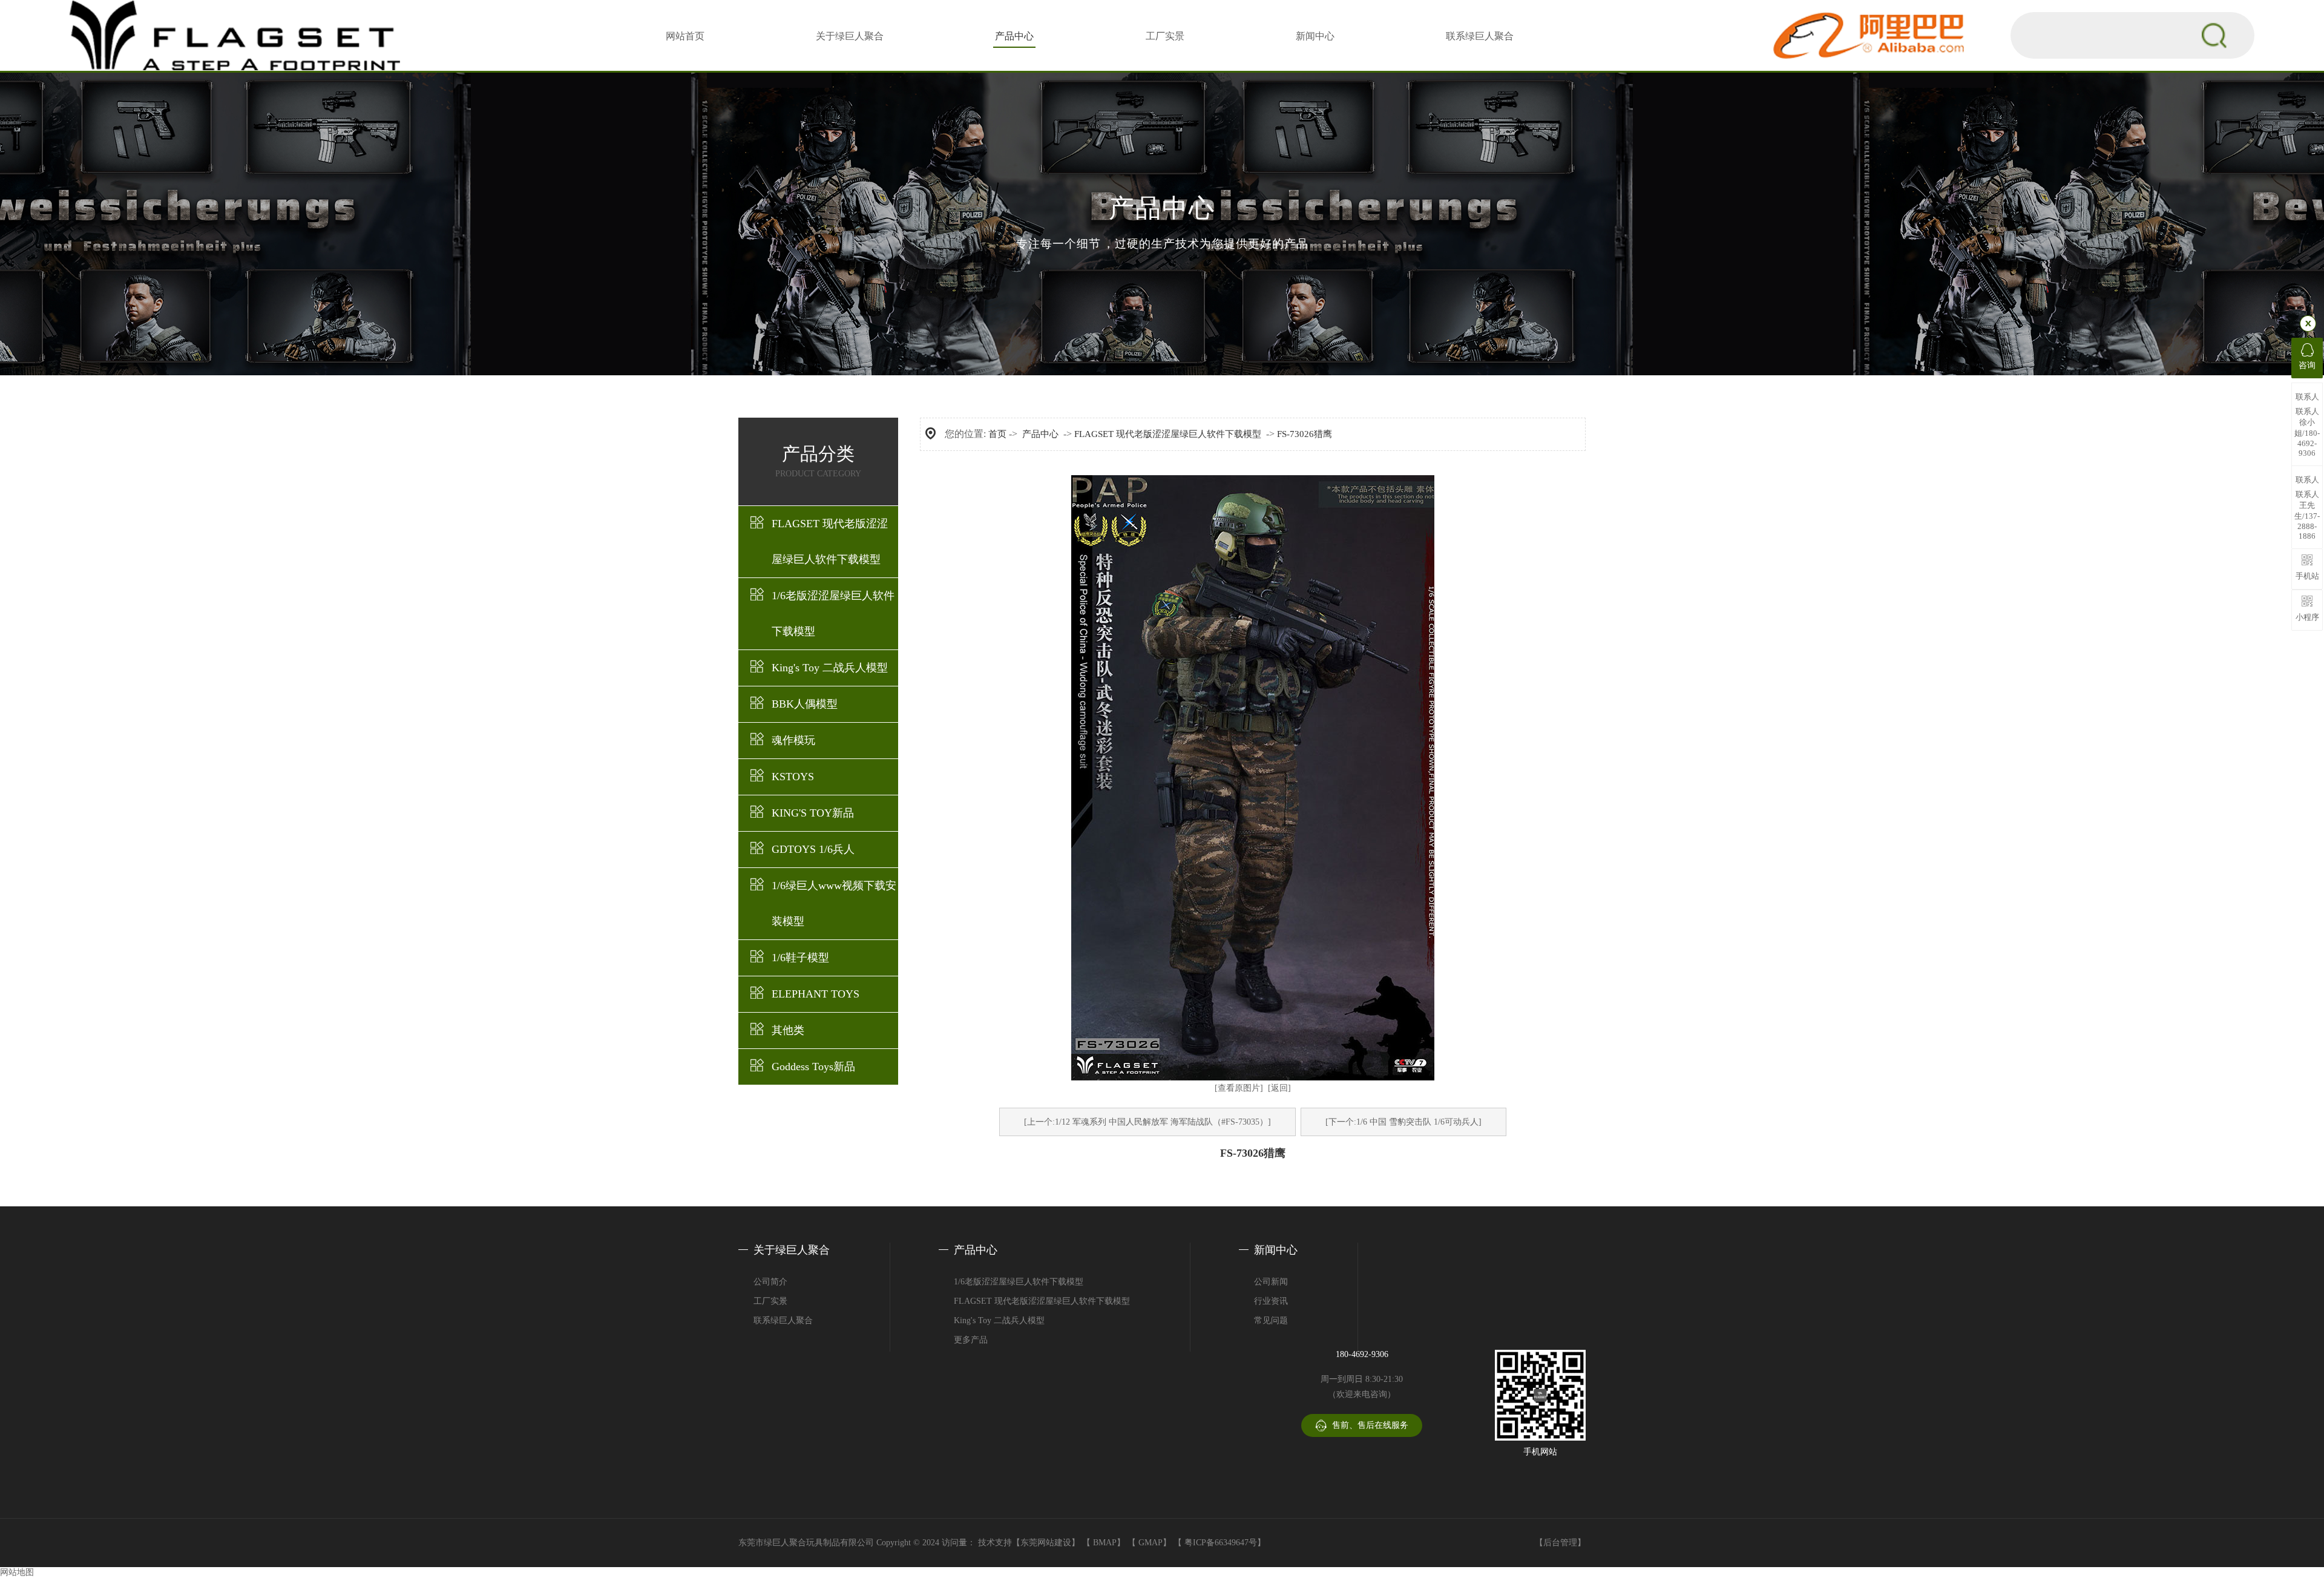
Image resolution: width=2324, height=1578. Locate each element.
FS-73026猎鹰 (1305, 434)
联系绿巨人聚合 (1480, 36)
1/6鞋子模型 (800, 958)
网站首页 (685, 36)
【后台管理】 (1560, 1543)
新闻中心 (1315, 36)
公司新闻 (1271, 1282)
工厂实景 (1165, 36)
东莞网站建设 (1046, 1543)
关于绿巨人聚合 (850, 36)
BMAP (1105, 1543)
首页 (997, 434)
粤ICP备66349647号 (1221, 1543)
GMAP (1151, 1543)
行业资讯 (1271, 1301)
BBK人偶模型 (805, 704)
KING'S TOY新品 (813, 813)
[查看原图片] (1239, 1088)
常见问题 (1271, 1320)
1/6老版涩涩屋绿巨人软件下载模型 (833, 613)
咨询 (2307, 365)
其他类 (788, 1030)
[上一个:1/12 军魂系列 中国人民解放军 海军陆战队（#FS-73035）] (1147, 1122)
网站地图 (17, 1572)
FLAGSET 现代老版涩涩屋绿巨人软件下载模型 (830, 541)
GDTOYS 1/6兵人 (813, 849)
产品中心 (1014, 36)
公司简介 (770, 1282)
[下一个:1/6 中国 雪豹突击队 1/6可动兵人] (1403, 1122)
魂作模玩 (793, 740)
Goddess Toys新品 (813, 1067)
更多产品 (971, 1340)
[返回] (1279, 1088)
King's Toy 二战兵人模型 (830, 668)
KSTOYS (793, 777)
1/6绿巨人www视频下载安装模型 (834, 903)
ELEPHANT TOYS (816, 994)
